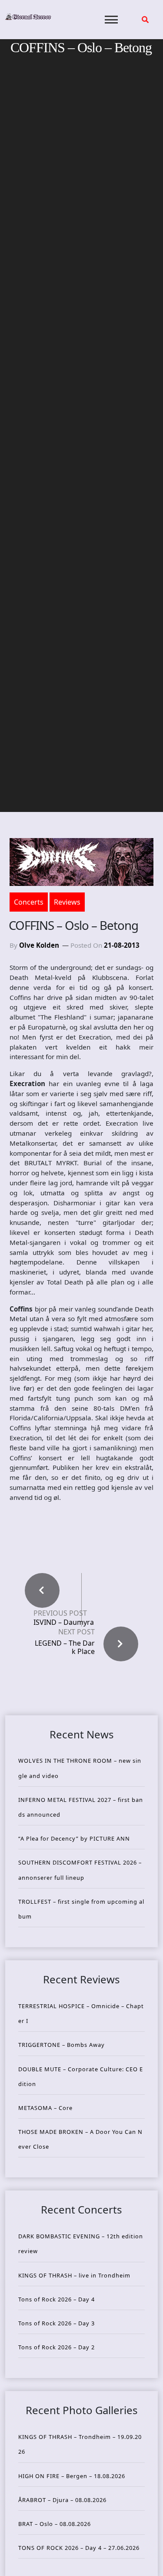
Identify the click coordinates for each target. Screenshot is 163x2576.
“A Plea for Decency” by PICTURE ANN (74, 1838)
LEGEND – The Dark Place (65, 1647)
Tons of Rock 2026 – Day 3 (57, 2323)
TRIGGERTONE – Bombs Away (62, 2045)
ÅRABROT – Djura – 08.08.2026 (62, 2500)
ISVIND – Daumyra (64, 1622)
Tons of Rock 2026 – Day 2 (57, 2347)
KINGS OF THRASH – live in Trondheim (74, 2275)
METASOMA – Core (45, 2108)
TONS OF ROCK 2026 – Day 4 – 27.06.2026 (79, 2548)
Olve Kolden (39, 945)
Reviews (67, 902)
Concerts (29, 902)
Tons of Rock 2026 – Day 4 (57, 2299)
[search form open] (145, 20)
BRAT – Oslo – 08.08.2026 (55, 2524)
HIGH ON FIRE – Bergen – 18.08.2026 (72, 2476)
